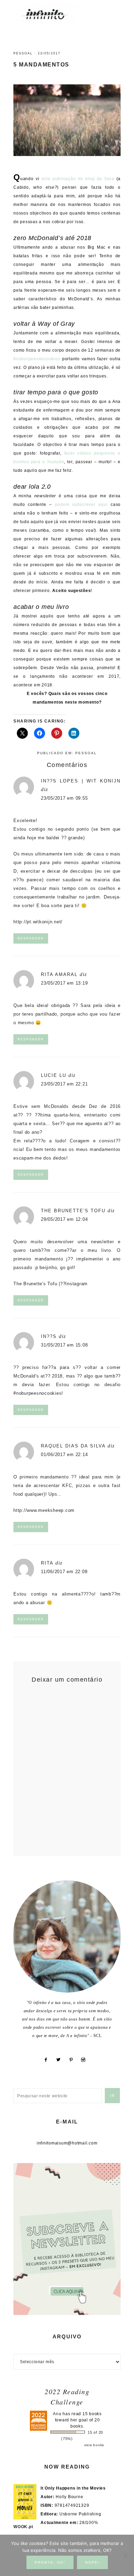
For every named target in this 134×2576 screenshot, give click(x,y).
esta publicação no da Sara (78, 179)
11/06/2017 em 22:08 (64, 1572)
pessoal (23, 53)
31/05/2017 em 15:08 (64, 1345)
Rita (47, 1563)
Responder (31, 938)
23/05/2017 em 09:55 (64, 798)
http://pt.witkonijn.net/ (38, 922)
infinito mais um (52, 14)
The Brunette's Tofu (73, 1211)
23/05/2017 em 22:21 (64, 1084)
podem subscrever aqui (81, 505)
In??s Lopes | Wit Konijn (81, 781)
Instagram (76, 1284)
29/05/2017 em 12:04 (64, 1219)
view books (94, 2445)
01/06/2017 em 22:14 (64, 1455)
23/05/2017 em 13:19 (64, 983)
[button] (114, 11)
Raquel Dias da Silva (73, 1446)
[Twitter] (61, 2060)
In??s (49, 1336)
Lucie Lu (54, 1075)
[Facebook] (48, 2060)
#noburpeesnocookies (37, 359)
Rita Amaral (59, 974)
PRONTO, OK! (50, 2562)
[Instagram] (86, 2060)
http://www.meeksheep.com (44, 1510)
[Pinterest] (74, 2060)
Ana (57, 2414)
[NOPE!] (125, 2555)
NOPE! (92, 2562)
